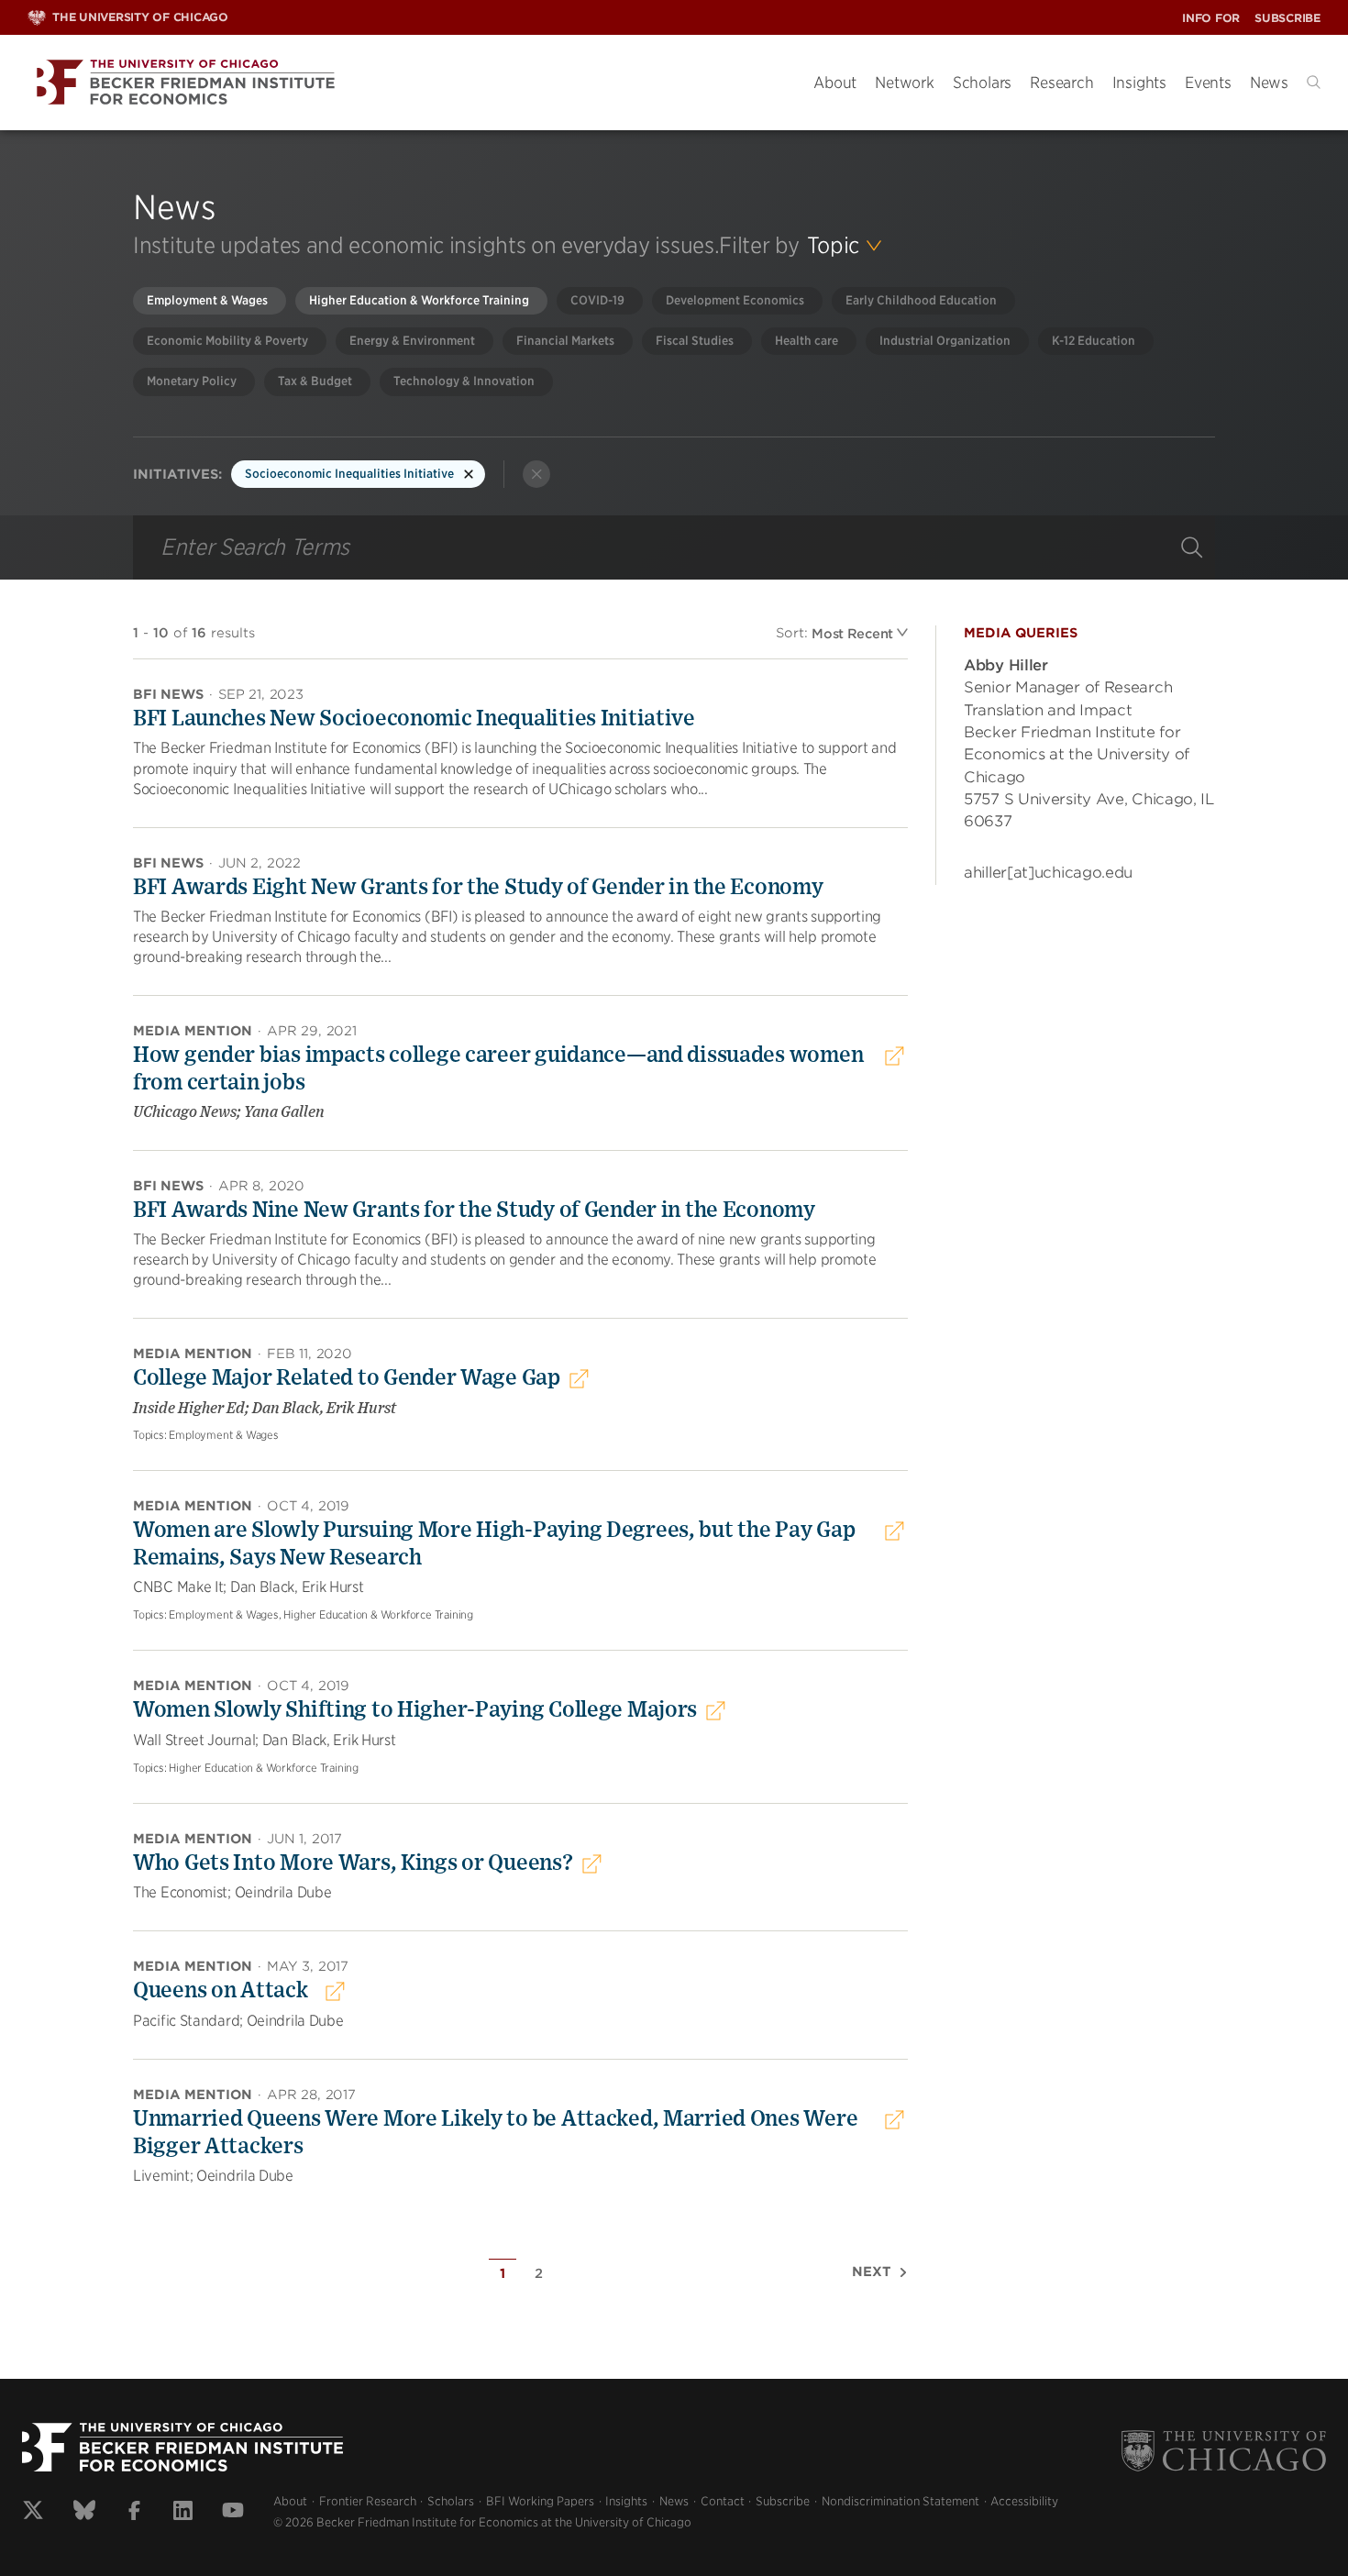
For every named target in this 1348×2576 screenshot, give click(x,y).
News (1269, 83)
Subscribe (1287, 18)
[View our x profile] (33, 2513)
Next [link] (872, 2272)
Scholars (982, 83)
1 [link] (503, 2273)
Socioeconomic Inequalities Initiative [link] (349, 474)
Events (1208, 83)
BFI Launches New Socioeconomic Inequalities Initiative (414, 719)
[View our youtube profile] (233, 2513)
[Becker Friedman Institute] (407, 83)
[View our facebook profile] (134, 2513)
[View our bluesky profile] (84, 2513)
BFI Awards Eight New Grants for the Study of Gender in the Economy (478, 888)
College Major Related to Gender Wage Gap (347, 1378)
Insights (1139, 83)
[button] (1314, 82)
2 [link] (539, 2273)
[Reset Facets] (536, 474)
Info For (1211, 18)
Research (1061, 83)
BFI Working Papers (540, 2501)
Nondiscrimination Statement (901, 2501)
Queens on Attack (221, 1991)
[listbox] (845, 246)
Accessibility (1024, 2501)
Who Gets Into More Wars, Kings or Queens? (353, 1863)
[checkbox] (210, 301)
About (835, 83)
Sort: (792, 633)
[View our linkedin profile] (183, 2513)
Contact (723, 2501)
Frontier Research (368, 2501)
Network (905, 83)
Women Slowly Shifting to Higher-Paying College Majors (415, 1710)
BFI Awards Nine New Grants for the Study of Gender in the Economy (474, 1211)
